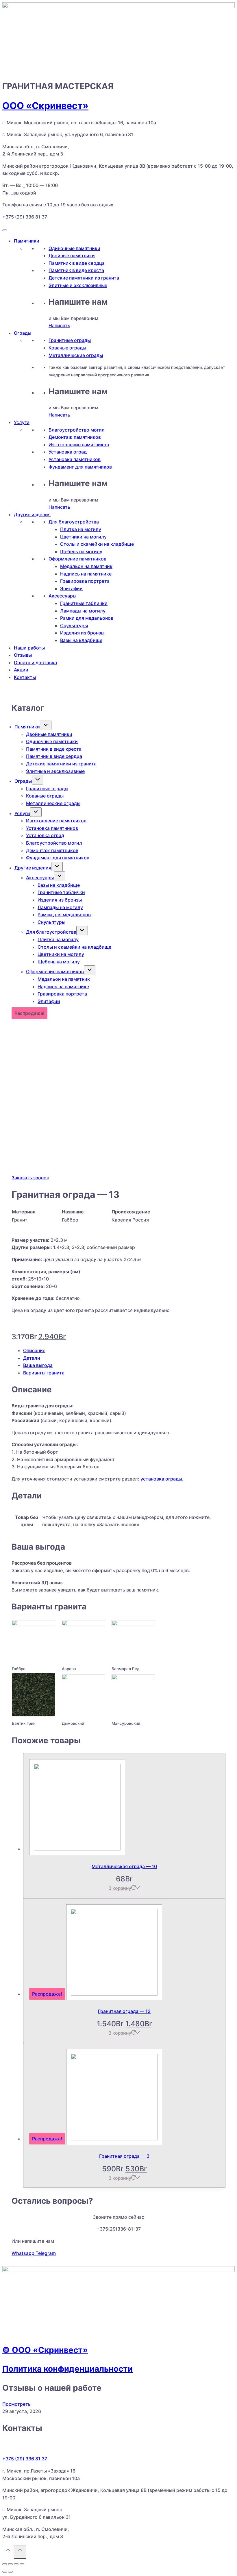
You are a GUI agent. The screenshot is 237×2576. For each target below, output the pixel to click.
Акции (21, 670)
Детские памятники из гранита (84, 278)
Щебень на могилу (81, 552)
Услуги (22, 422)
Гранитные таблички (84, 603)
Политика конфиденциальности (67, 2369)
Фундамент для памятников (80, 467)
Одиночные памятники (74, 248)
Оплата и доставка (35, 662)
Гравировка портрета (85, 581)
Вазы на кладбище (81, 640)
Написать (59, 325)
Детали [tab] (32, 1358)
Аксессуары (62, 596)
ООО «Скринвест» (45, 106)
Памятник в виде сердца (77, 263)
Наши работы (29, 648)
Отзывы (23, 655)
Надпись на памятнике (86, 574)
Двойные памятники (72, 256)
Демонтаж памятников (75, 437)
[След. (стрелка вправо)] (10, 2572)
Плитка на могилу (81, 529)
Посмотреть (16, 2404)
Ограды (23, 333)
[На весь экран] (10, 2564)
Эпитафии (71, 589)
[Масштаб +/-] (5, 2564)
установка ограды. (162, 1479)
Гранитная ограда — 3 (124, 2156)
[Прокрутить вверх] (8, 2553)
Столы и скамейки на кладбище (97, 544)
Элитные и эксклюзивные (78, 285)
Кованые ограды (67, 348)
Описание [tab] (34, 1350)
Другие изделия (32, 515)
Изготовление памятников (79, 445)
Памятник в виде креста (76, 270)
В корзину (120, 1888)
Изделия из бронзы (82, 633)
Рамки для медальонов (87, 618)
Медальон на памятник (86, 566)
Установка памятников (75, 459)
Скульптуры (74, 626)
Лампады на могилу (83, 611)
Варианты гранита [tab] (44, 1373)
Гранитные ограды (70, 340)
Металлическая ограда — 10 (124, 1866)
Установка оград (68, 452)
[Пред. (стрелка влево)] (5, 2572)
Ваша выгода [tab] (38, 1365)
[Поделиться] (16, 2564)
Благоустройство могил (77, 430)
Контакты (25, 677)
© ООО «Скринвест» (45, 2350)
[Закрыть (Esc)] (22, 2564)
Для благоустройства (74, 522)
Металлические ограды (76, 355)
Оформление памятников (77, 559)
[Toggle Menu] (5, 230)
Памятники (27, 241)
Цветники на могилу (83, 537)
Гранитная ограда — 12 (124, 2011)
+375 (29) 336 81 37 (25, 217)
